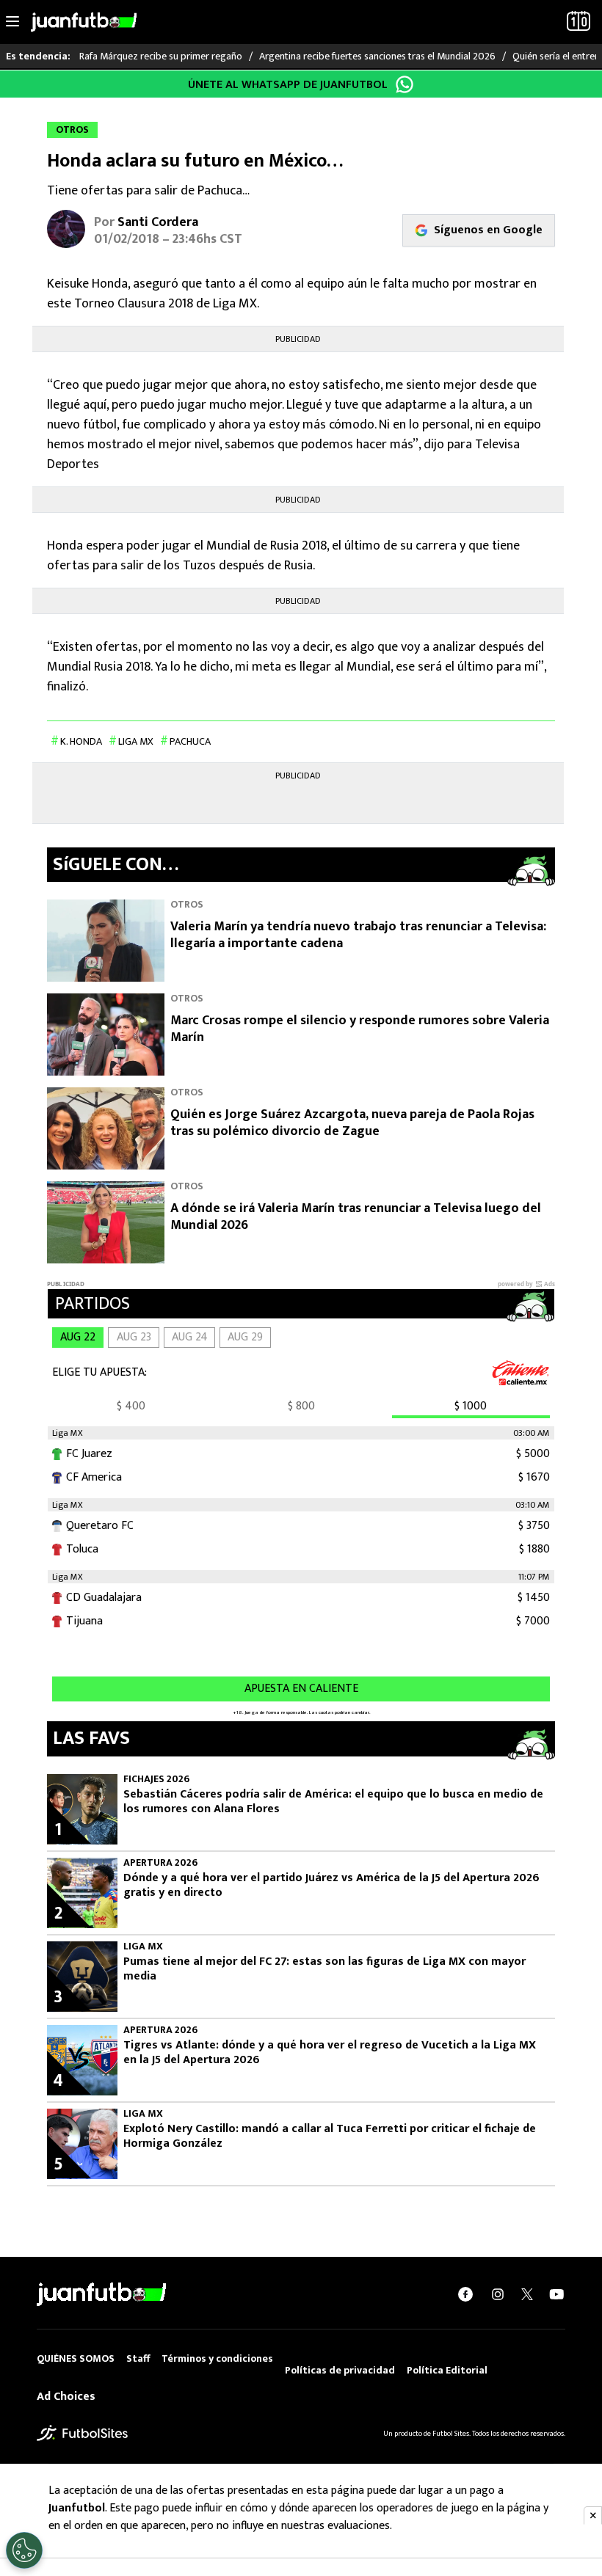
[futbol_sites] (82, 2433)
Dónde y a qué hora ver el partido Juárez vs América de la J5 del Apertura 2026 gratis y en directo (331, 1886)
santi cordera (158, 222)
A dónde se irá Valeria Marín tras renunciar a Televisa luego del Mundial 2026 (356, 1217)
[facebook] (465, 2294)
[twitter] (527, 2294)
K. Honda (81, 741)
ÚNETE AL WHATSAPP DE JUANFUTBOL (288, 85)
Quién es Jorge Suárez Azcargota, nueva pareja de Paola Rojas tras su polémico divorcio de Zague (352, 1123)
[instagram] (498, 2294)
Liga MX (136, 741)
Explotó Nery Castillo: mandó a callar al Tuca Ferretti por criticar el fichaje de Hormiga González (330, 2137)
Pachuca (190, 741)
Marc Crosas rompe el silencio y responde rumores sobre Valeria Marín (360, 1029)
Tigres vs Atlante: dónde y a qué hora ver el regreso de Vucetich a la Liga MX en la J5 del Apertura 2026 (330, 2053)
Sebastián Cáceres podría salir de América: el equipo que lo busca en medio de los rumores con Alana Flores (333, 1802)
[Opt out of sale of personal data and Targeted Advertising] (24, 2550)
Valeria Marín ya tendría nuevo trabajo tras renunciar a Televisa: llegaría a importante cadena (358, 935)
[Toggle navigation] (12, 22)
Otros (187, 904)
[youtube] (556, 2294)
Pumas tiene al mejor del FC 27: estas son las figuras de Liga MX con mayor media (324, 1969)
